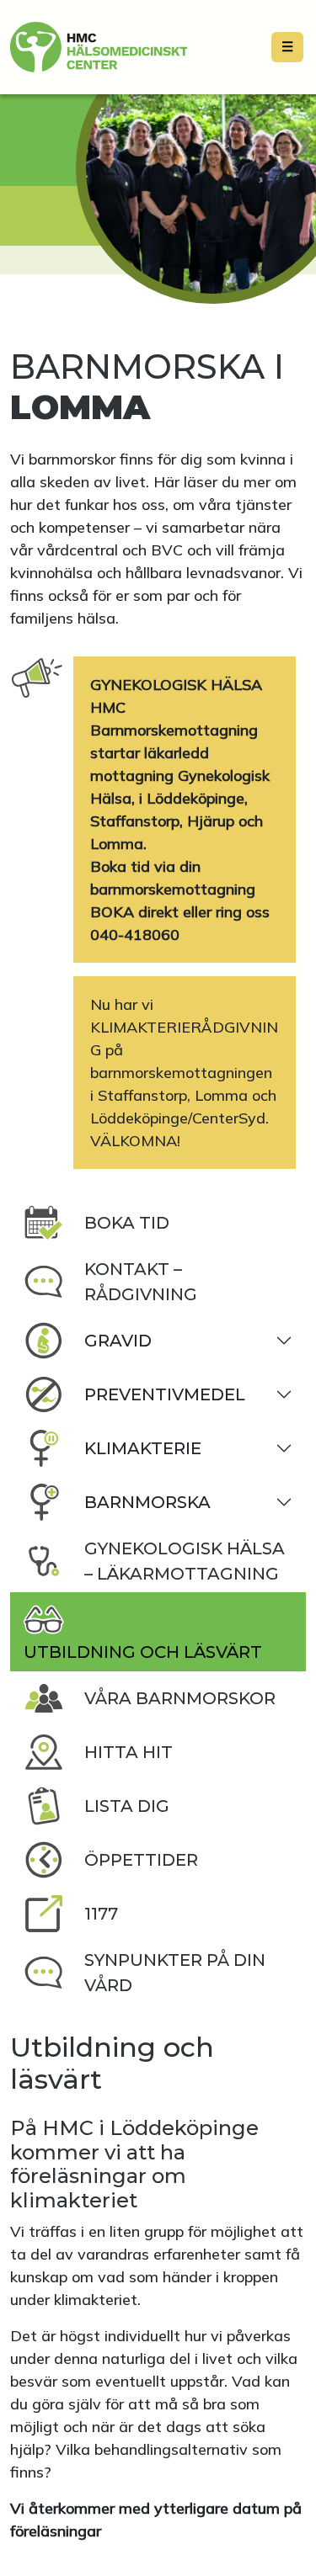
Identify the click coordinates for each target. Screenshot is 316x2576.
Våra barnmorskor (180, 1698)
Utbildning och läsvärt (143, 1652)
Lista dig (127, 1806)
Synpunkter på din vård (175, 1973)
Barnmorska (147, 1502)
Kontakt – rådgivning (141, 1282)
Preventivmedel (165, 1394)
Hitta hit (129, 1752)
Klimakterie (143, 1448)
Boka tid (127, 1223)
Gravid (118, 1341)
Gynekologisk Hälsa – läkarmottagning (185, 1561)
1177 (101, 1914)
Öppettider (141, 1860)
